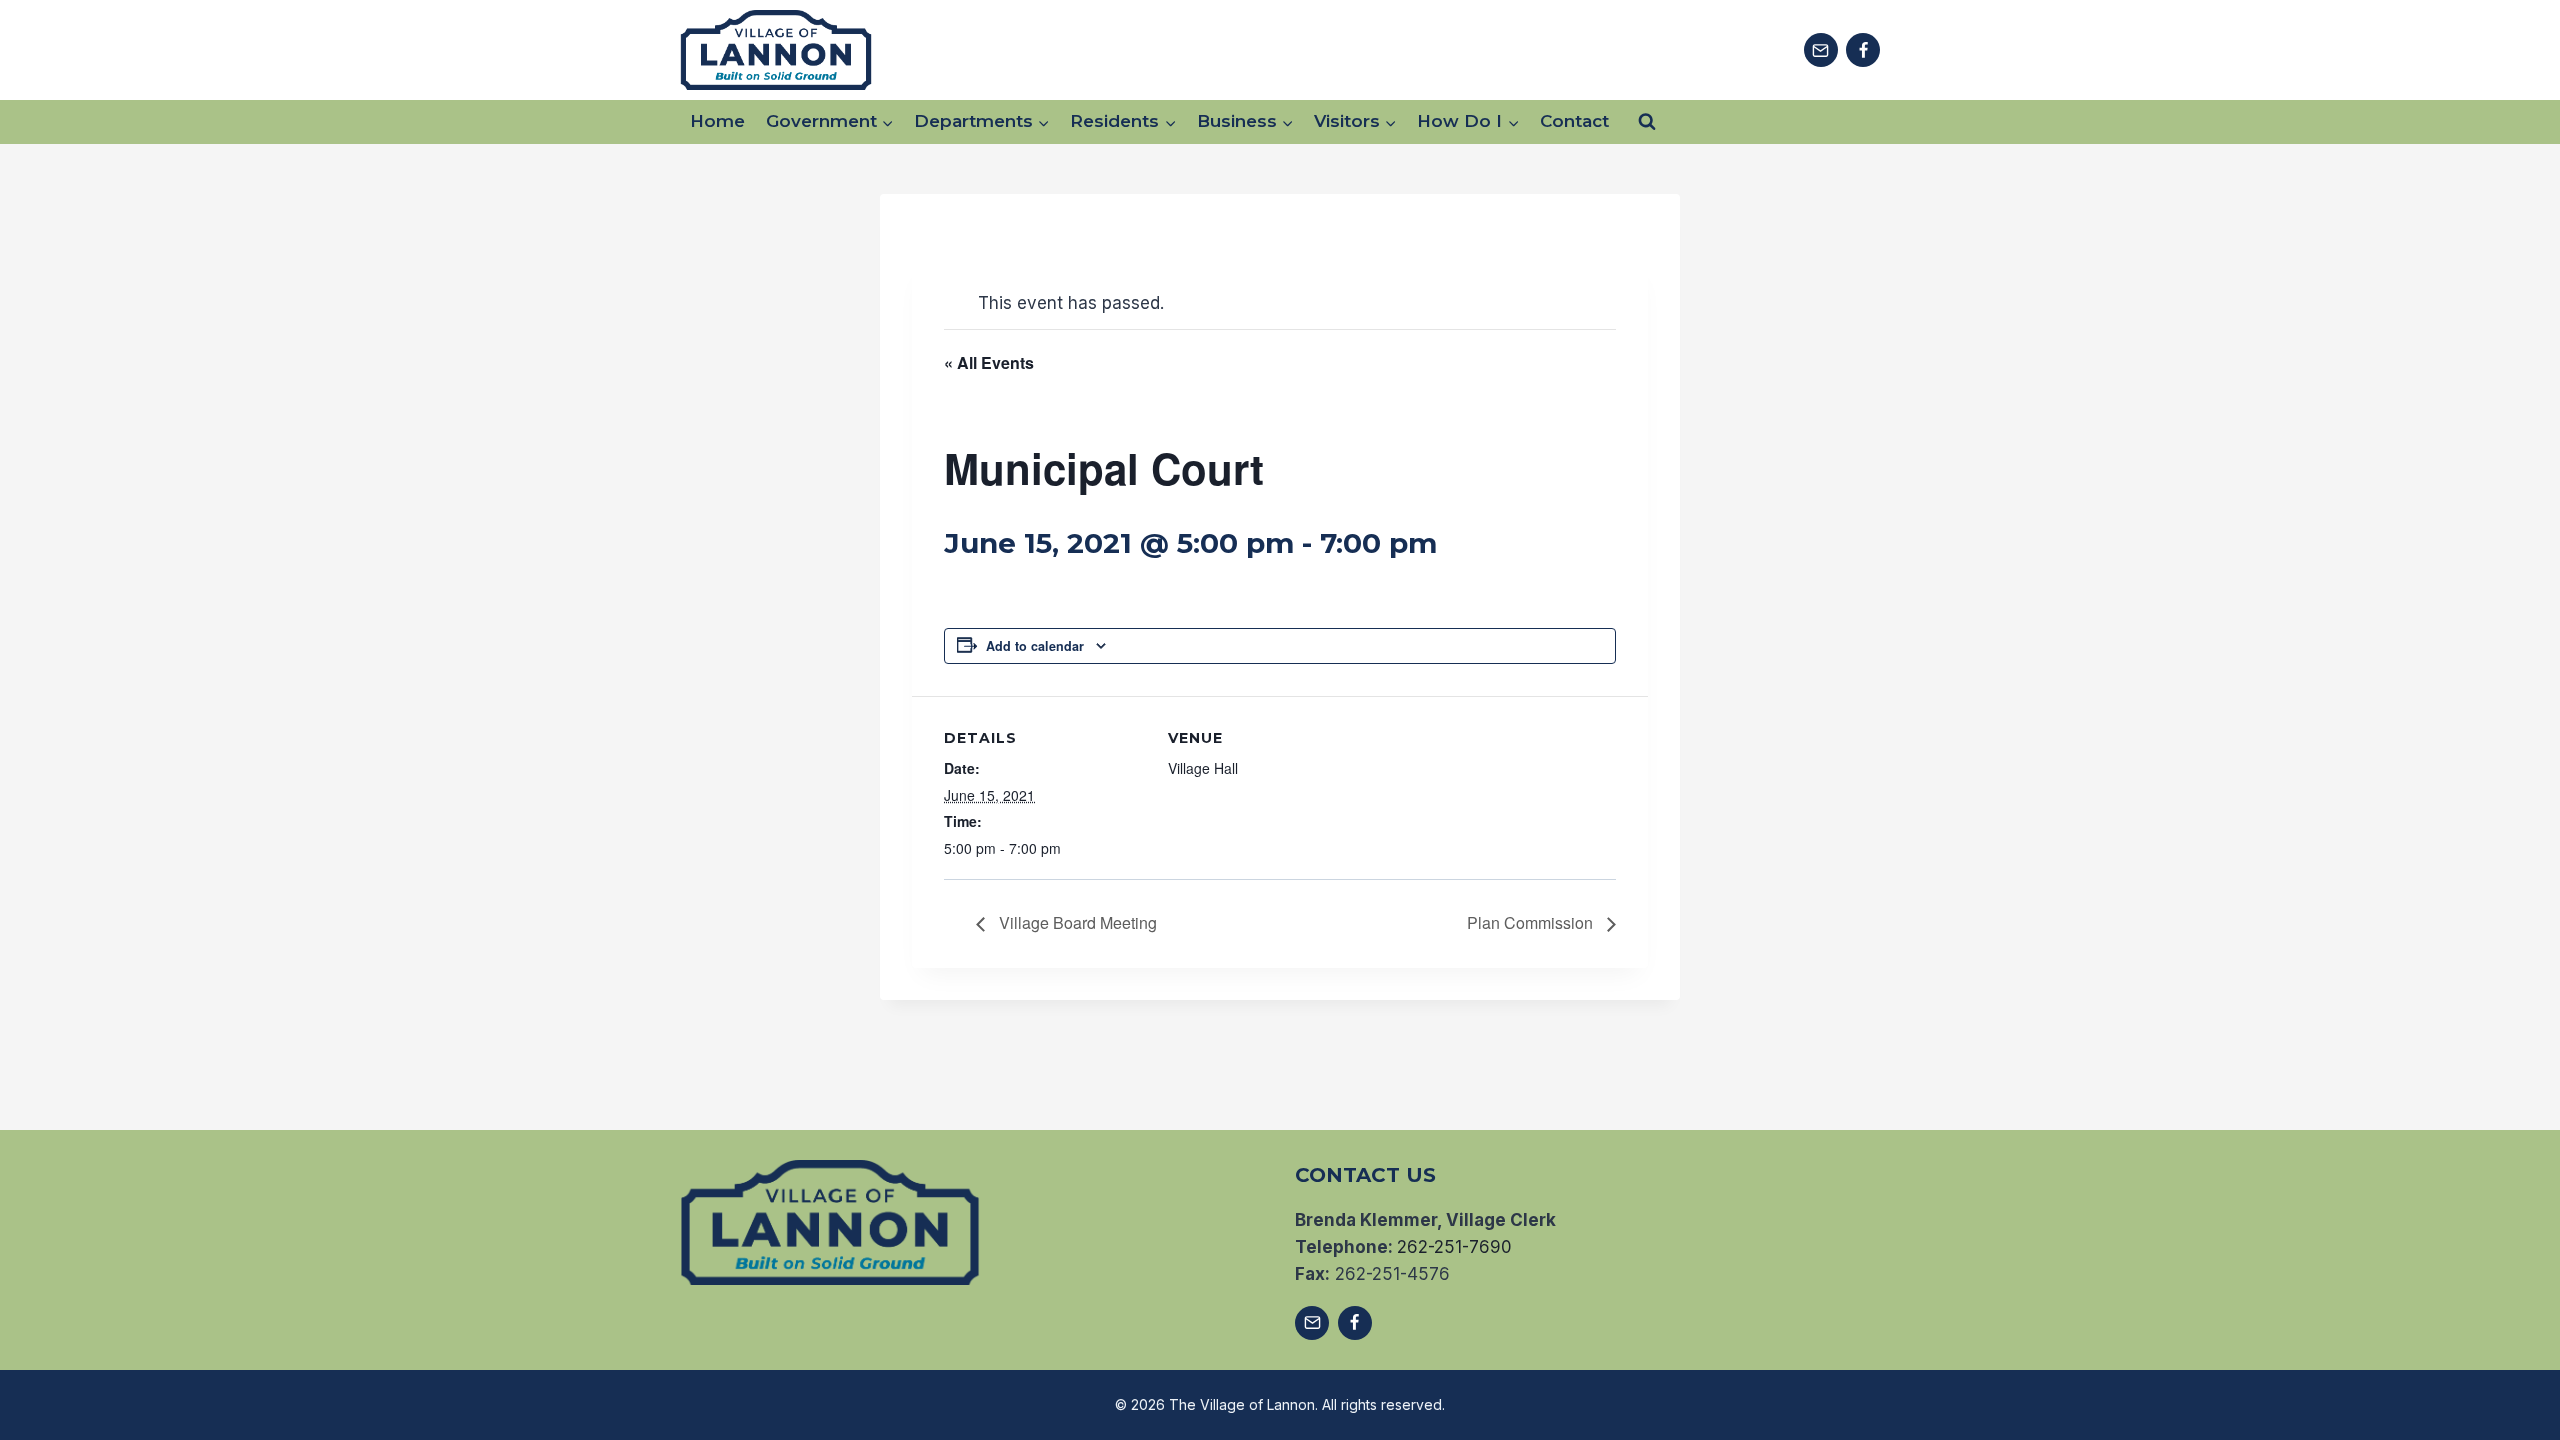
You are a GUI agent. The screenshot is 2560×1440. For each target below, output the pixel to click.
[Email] (1821, 50)
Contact (1574, 121)
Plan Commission (1532, 922)
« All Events (989, 362)
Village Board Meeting (1076, 922)
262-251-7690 (1454, 1247)
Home (717, 121)
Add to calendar (1035, 646)
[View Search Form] (1647, 122)
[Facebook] (1863, 50)
